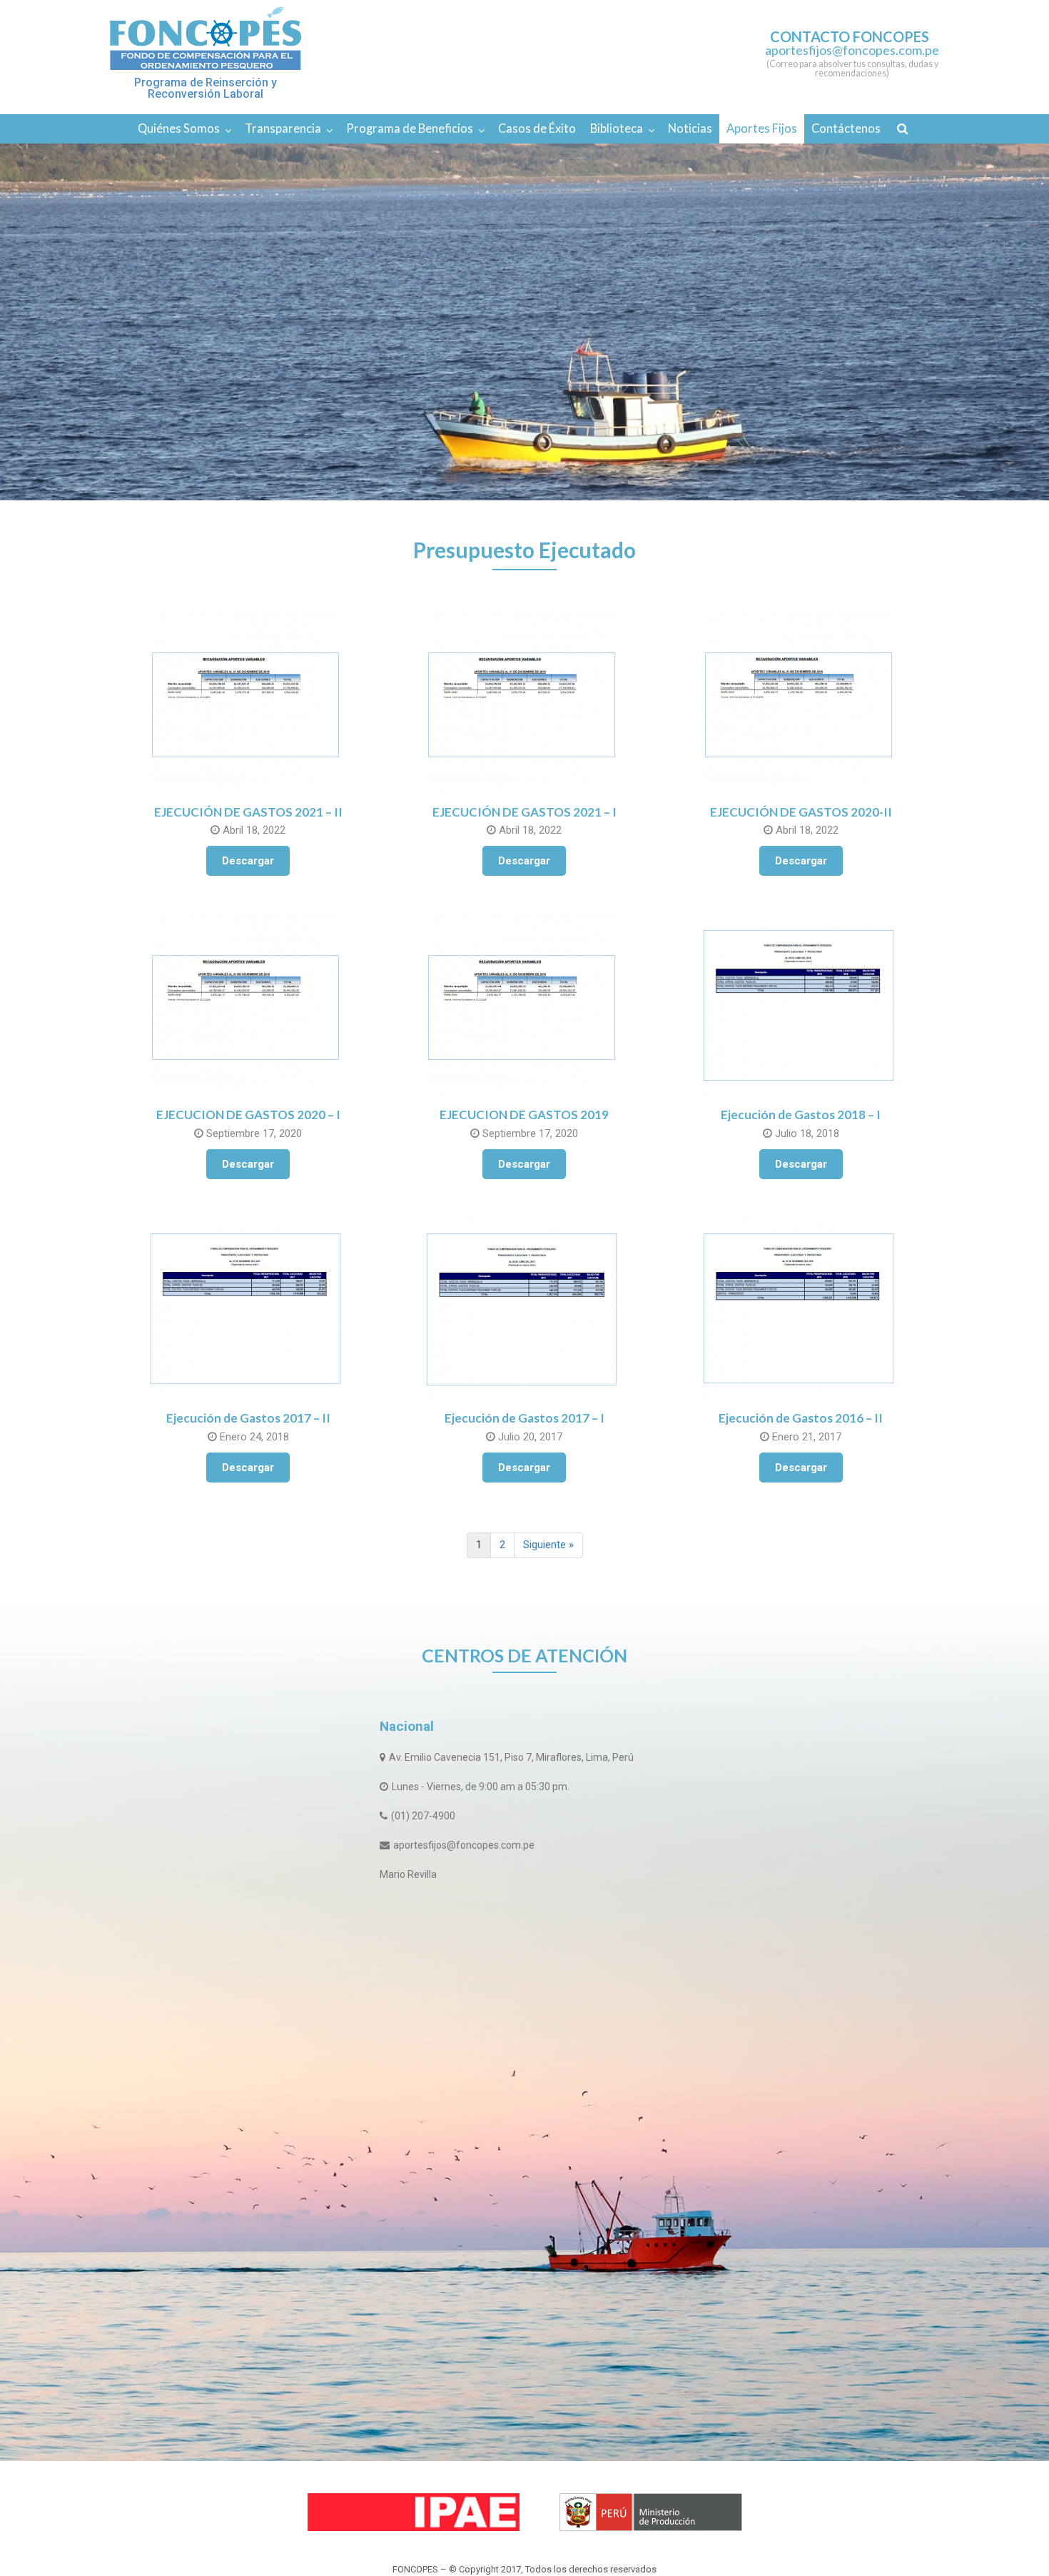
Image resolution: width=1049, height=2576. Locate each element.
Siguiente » (548, 1545)
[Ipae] (414, 2512)
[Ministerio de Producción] (651, 2512)
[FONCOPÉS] (206, 39)
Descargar (248, 861)
